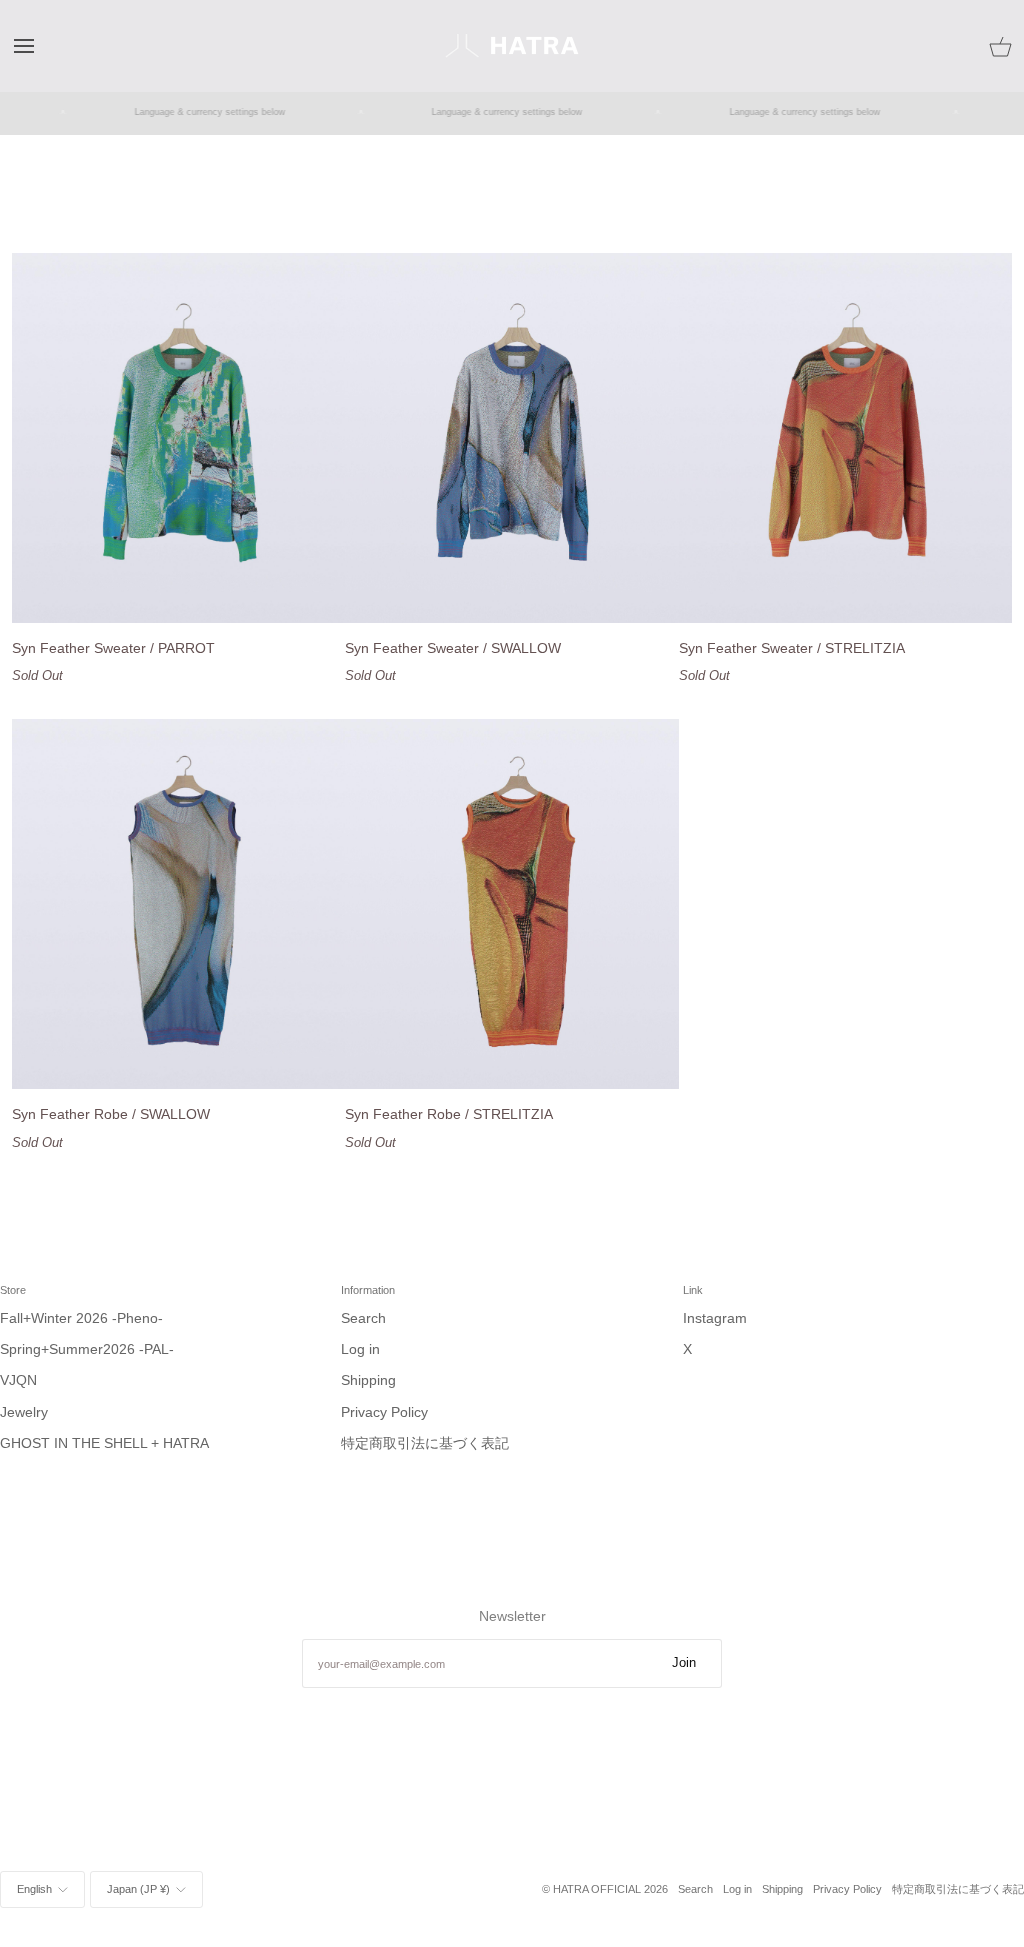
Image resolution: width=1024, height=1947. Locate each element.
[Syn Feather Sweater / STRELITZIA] (845, 438)
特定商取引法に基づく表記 (425, 1443)
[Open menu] (42, 45)
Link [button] (693, 1290)
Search (363, 1318)
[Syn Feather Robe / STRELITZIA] (511, 904)
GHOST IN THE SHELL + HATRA (104, 1443)
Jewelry (24, 1412)
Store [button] (13, 1290)
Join (684, 1663)
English (34, 1889)
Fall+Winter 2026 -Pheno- (81, 1318)
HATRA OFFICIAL (597, 1889)
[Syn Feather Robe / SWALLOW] (178, 904)
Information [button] (368, 1290)
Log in (360, 1349)
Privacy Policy (384, 1412)
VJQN (18, 1380)
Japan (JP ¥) (138, 1889)
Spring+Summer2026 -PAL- (87, 1349)
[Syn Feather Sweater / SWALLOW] (511, 438)
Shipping (368, 1380)
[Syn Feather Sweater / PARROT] (178, 438)
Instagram (715, 1318)
